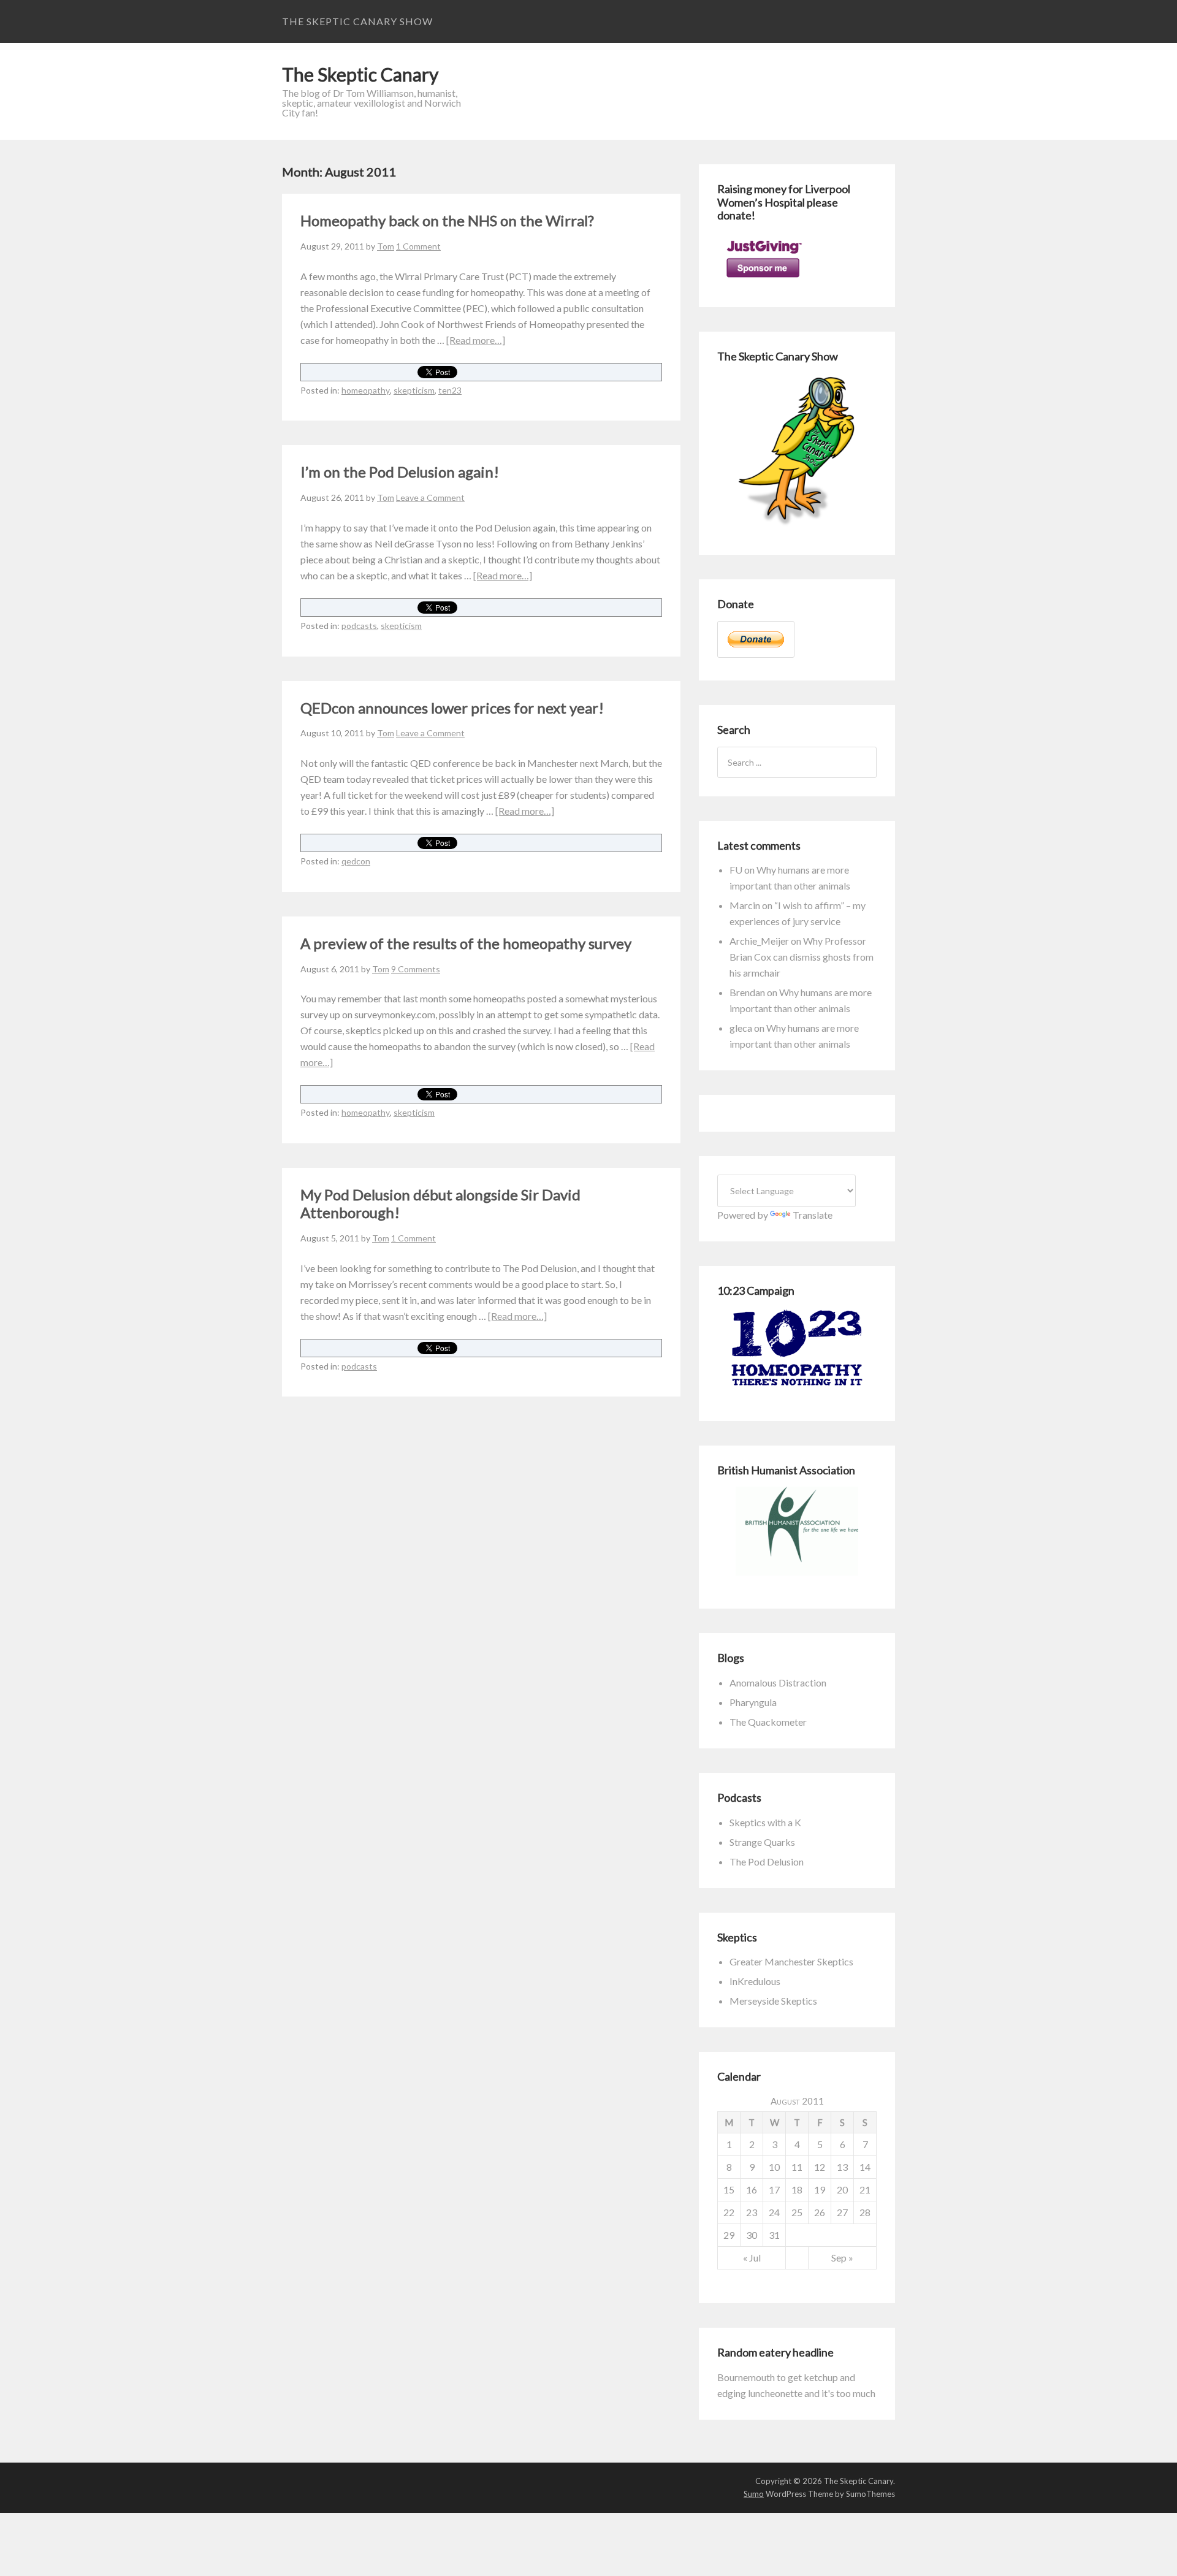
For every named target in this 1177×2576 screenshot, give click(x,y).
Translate (813, 1215)
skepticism (414, 390)
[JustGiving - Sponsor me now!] (763, 280)
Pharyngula (753, 1702)
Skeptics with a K (765, 1822)
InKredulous (755, 1981)
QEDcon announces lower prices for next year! (452, 708)
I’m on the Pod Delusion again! (400, 472)
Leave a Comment (430, 497)
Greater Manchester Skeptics (791, 1961)
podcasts (359, 626)
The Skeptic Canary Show (357, 21)
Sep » (842, 2258)
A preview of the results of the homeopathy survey (466, 943)
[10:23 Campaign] (797, 1348)
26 (820, 2212)
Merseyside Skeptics (773, 2001)
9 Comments (416, 969)
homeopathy (366, 390)
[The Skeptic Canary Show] (797, 528)
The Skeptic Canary (360, 74)
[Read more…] (476, 340)
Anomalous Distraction (778, 1682)
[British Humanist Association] (797, 1531)
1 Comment (418, 246)
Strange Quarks (762, 1842)
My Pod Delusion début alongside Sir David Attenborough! (440, 1203)
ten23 (450, 390)
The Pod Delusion (767, 1862)
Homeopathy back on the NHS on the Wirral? (447, 220)
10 (774, 2167)
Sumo (754, 2494)
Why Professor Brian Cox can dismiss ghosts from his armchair (802, 957)
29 (729, 2235)
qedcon (356, 861)
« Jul (752, 2258)
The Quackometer (768, 1722)
